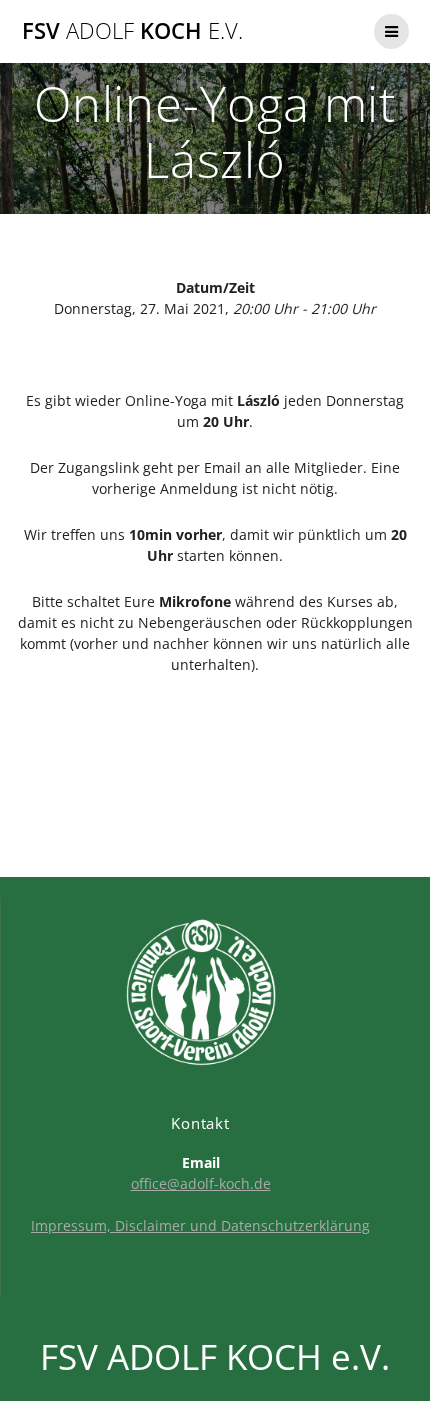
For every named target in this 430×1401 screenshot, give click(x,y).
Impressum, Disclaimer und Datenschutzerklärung (200, 1225)
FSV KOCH (132, 31)
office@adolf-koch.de (201, 1183)
